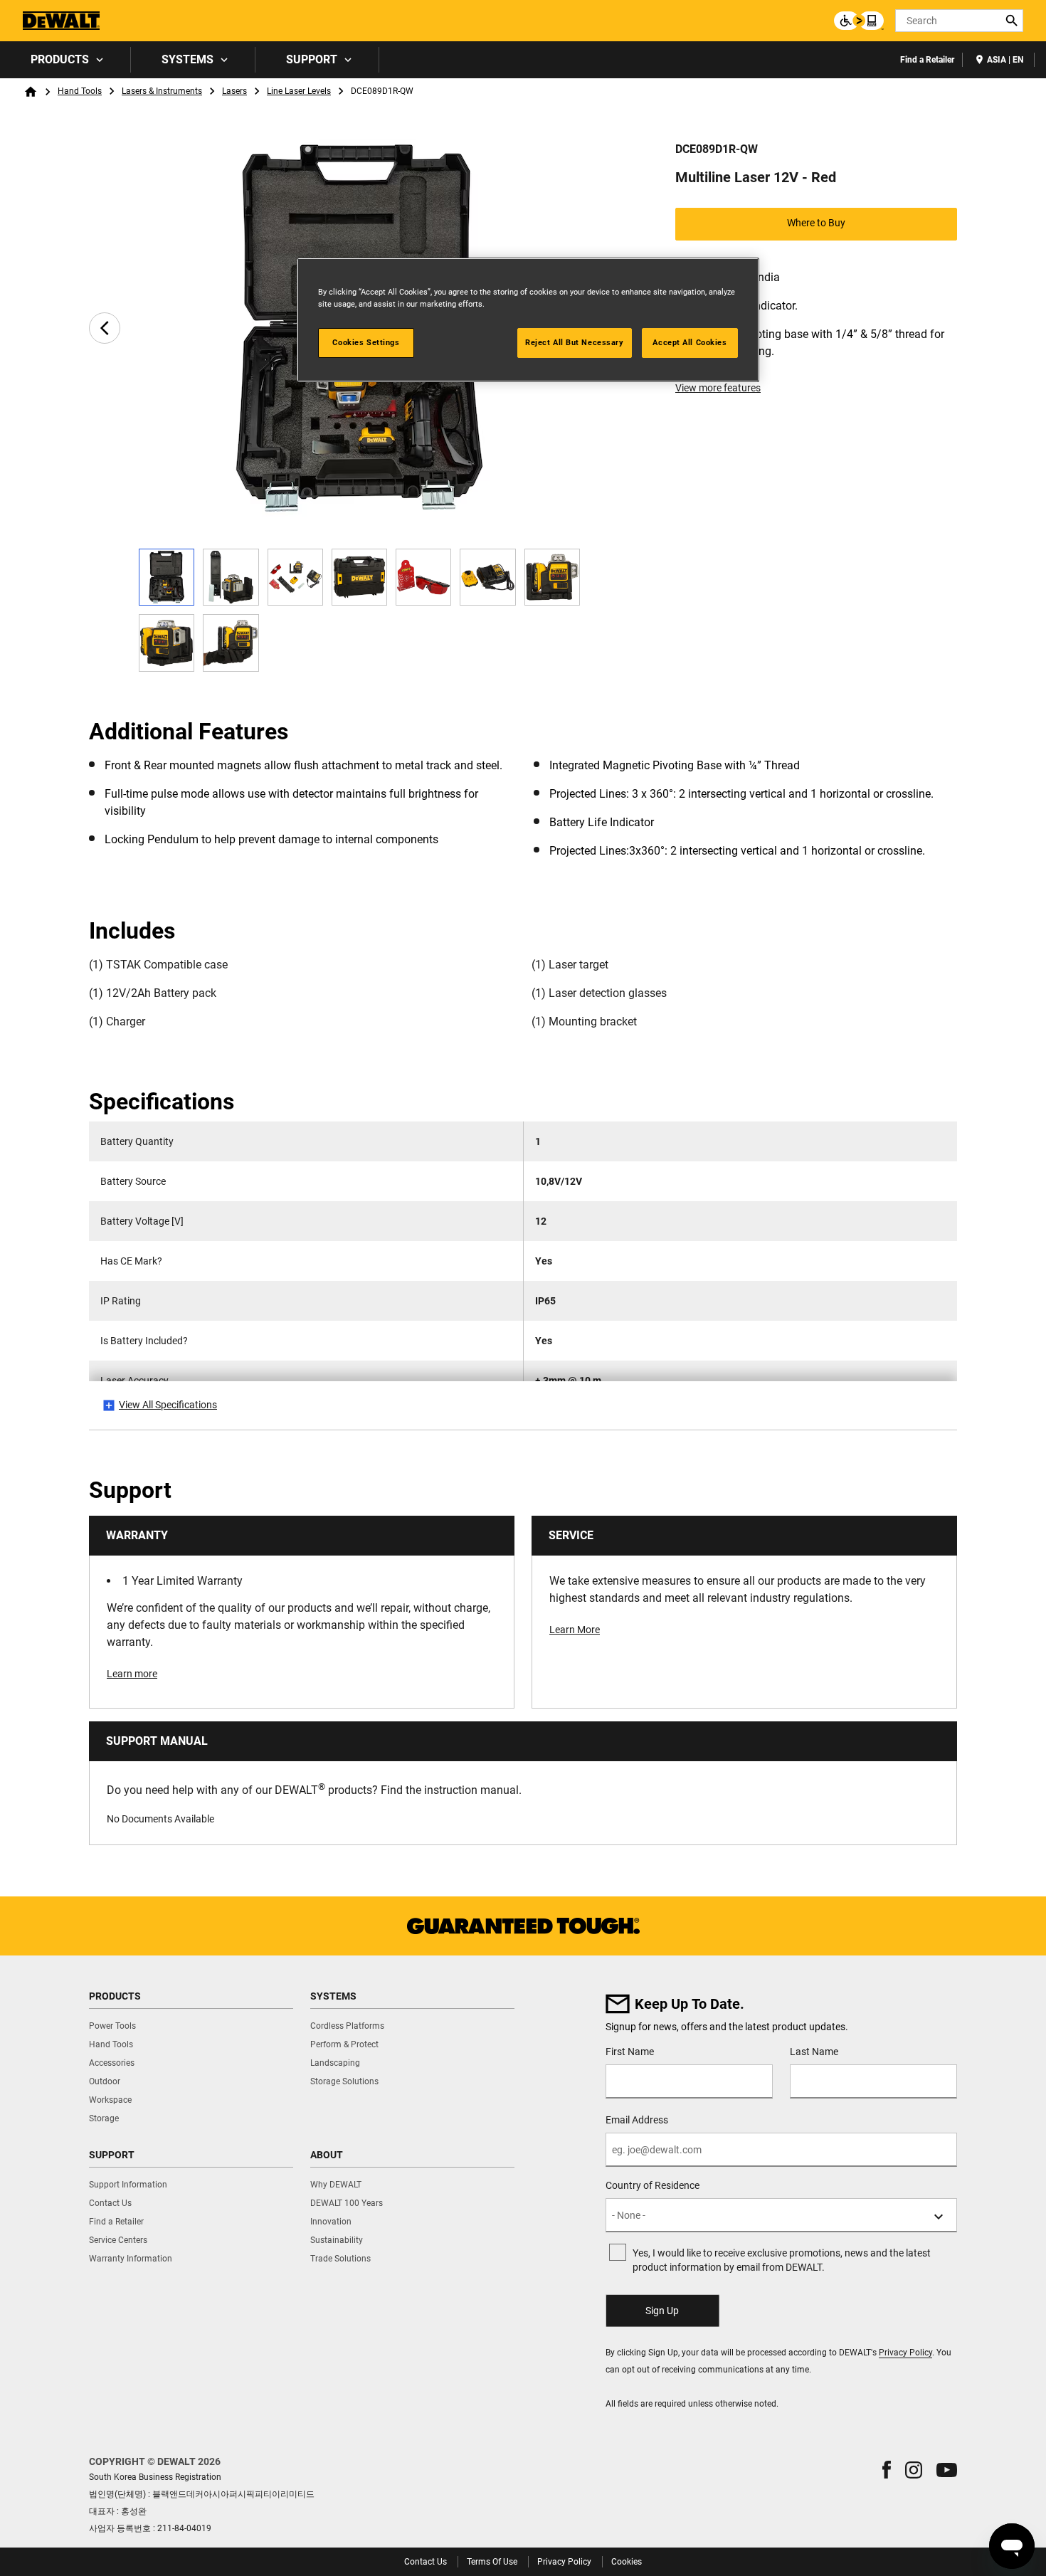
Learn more (132, 1674)
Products (60, 59)
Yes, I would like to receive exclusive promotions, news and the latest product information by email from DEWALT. (782, 2260)
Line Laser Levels (299, 91)
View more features (718, 388)
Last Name (814, 2052)
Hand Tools (80, 91)
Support (312, 59)
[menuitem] (65, 60)
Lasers (234, 91)
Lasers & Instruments (162, 91)
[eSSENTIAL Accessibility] (859, 21)
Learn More (575, 1630)
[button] (887, 2470)
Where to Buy (816, 223)
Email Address (637, 2120)
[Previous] (105, 328)
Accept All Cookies (690, 342)
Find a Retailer (927, 60)
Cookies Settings (366, 342)
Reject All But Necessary (575, 342)
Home (31, 92)
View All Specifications (168, 1405)
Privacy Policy (905, 2353)
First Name (630, 2052)
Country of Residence (653, 2185)
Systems (187, 59)
